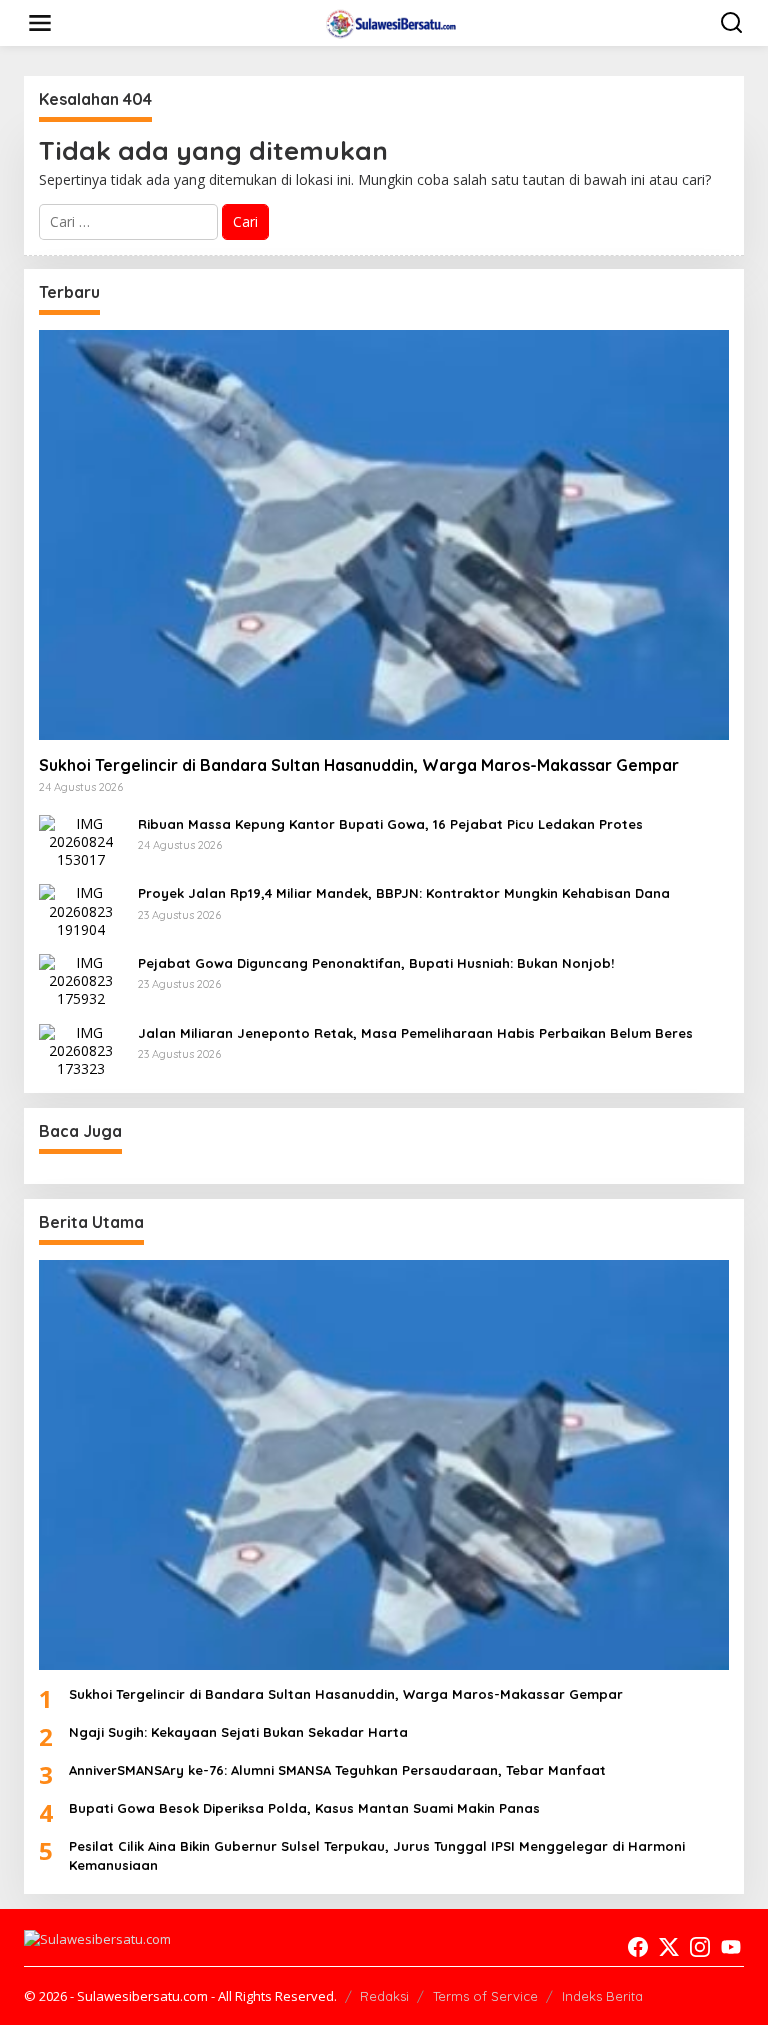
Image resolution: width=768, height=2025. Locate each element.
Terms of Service (485, 1996)
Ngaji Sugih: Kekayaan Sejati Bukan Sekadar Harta (238, 1732)
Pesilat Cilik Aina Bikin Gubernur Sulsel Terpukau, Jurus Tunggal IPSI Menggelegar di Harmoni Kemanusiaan (377, 1855)
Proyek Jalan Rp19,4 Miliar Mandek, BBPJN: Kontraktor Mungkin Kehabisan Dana (404, 893)
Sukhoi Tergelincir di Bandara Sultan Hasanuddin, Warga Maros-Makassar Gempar (359, 765)
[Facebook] (638, 1947)
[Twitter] (669, 1947)
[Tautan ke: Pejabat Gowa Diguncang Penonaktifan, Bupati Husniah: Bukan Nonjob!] (81, 979)
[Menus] (40, 23)
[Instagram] (700, 1947)
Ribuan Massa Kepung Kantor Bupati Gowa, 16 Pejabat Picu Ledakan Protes (390, 824)
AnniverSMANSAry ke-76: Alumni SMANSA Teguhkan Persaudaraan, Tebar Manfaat (337, 1770)
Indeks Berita (602, 1996)
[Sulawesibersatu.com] (388, 21)
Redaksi (384, 1996)
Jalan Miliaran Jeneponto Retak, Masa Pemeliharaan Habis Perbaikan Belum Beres (415, 1033)
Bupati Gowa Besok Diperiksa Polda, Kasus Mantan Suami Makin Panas (304, 1808)
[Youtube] (731, 1947)
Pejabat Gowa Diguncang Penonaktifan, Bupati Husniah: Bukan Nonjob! (376, 963)
